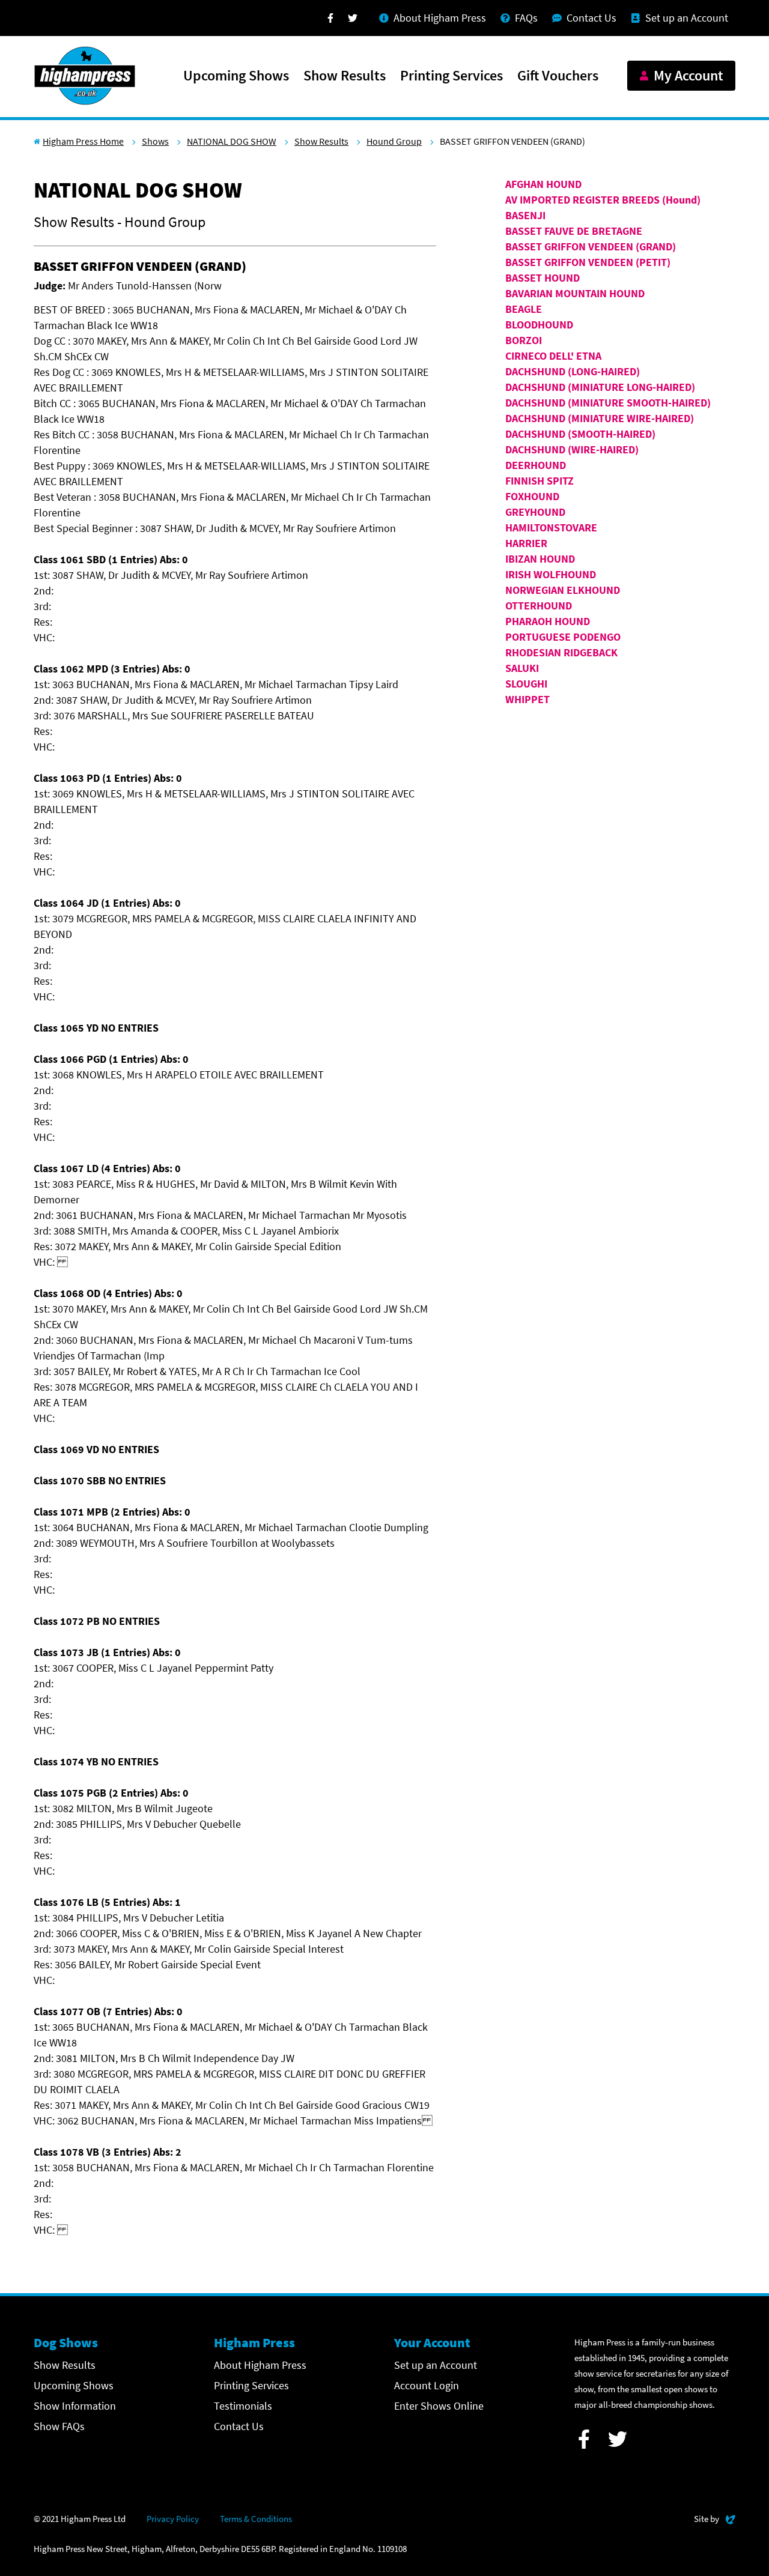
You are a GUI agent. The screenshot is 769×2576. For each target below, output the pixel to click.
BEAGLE (524, 309)
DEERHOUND (536, 465)
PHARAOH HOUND (548, 621)
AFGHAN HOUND (543, 184)
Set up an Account (436, 2365)
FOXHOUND (532, 496)
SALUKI (522, 668)
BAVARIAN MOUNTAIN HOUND (575, 293)
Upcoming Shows (236, 76)
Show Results (345, 76)
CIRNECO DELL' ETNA (553, 356)
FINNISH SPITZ (540, 481)
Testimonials (243, 2406)
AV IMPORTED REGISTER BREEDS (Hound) (603, 200)
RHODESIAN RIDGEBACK (561, 652)
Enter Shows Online (439, 2406)
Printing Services (451, 76)
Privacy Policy (173, 2519)
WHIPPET (527, 699)
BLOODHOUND (539, 325)
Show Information (75, 2406)
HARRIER (526, 543)
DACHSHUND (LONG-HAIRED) (573, 371)
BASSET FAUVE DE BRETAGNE (574, 231)
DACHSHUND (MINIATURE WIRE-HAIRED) (600, 418)
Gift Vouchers (558, 76)
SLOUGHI (526, 684)
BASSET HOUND (543, 278)
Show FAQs (59, 2426)
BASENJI (525, 215)
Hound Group (394, 141)
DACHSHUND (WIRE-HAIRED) (572, 449)
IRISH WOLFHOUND (551, 574)
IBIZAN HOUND (540, 559)
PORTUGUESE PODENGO (563, 637)
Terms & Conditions (256, 2519)
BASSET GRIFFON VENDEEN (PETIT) (588, 262)
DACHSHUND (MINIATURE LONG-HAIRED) (600, 387)
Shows (155, 141)
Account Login (427, 2385)
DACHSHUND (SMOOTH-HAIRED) (580, 434)
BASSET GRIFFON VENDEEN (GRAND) (591, 246)
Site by (715, 2518)
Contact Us (239, 2426)
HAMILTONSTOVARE (551, 528)
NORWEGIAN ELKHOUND (563, 590)
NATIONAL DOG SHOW (232, 141)
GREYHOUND (535, 512)
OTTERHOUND (539, 606)
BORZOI (524, 340)
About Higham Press (260, 2365)
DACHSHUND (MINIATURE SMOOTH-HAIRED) (608, 403)
